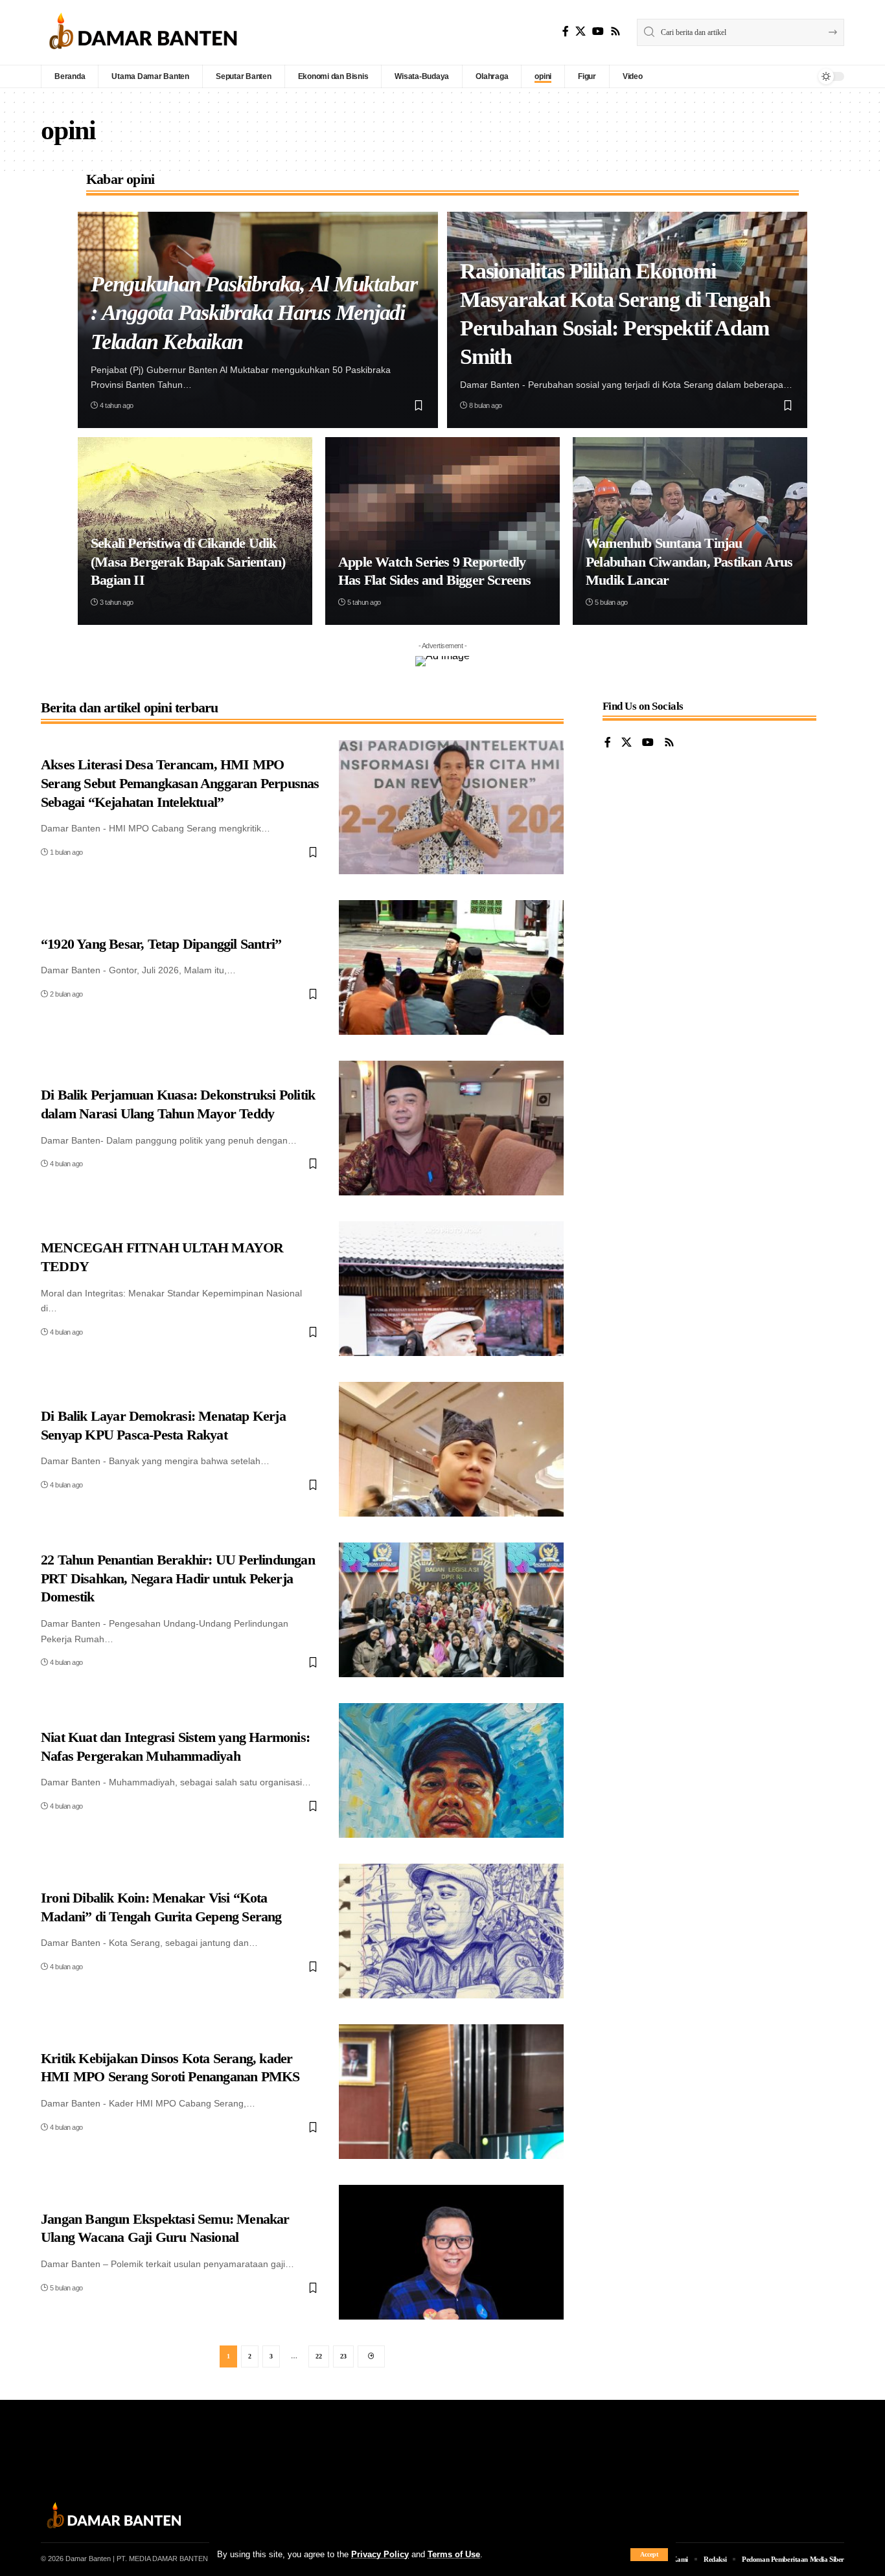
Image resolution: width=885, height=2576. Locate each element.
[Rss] (615, 31)
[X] (580, 31)
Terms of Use (454, 2554)
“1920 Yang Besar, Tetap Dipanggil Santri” (161, 944)
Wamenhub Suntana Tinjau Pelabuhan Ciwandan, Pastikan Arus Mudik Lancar (689, 561)
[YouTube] (598, 31)
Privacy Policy (380, 2554)
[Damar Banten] (143, 32)
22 (319, 2356)
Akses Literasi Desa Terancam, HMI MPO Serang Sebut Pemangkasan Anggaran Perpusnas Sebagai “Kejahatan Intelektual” (180, 783)
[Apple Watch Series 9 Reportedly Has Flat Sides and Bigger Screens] (442, 531)
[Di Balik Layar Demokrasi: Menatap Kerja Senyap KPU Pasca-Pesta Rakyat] (451, 1449)
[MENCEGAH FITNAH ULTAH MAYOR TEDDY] (451, 1289)
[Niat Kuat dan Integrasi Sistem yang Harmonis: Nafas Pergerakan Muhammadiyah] (451, 1770)
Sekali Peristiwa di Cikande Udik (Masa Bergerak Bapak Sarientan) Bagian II (188, 561)
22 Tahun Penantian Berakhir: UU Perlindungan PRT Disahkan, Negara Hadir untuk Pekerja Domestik (178, 1578)
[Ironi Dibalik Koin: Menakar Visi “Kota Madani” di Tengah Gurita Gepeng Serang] (451, 1931)
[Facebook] (566, 31)
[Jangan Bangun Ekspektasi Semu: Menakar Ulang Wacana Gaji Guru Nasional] (451, 2252)
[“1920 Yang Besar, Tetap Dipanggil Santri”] (451, 967)
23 (343, 2356)
